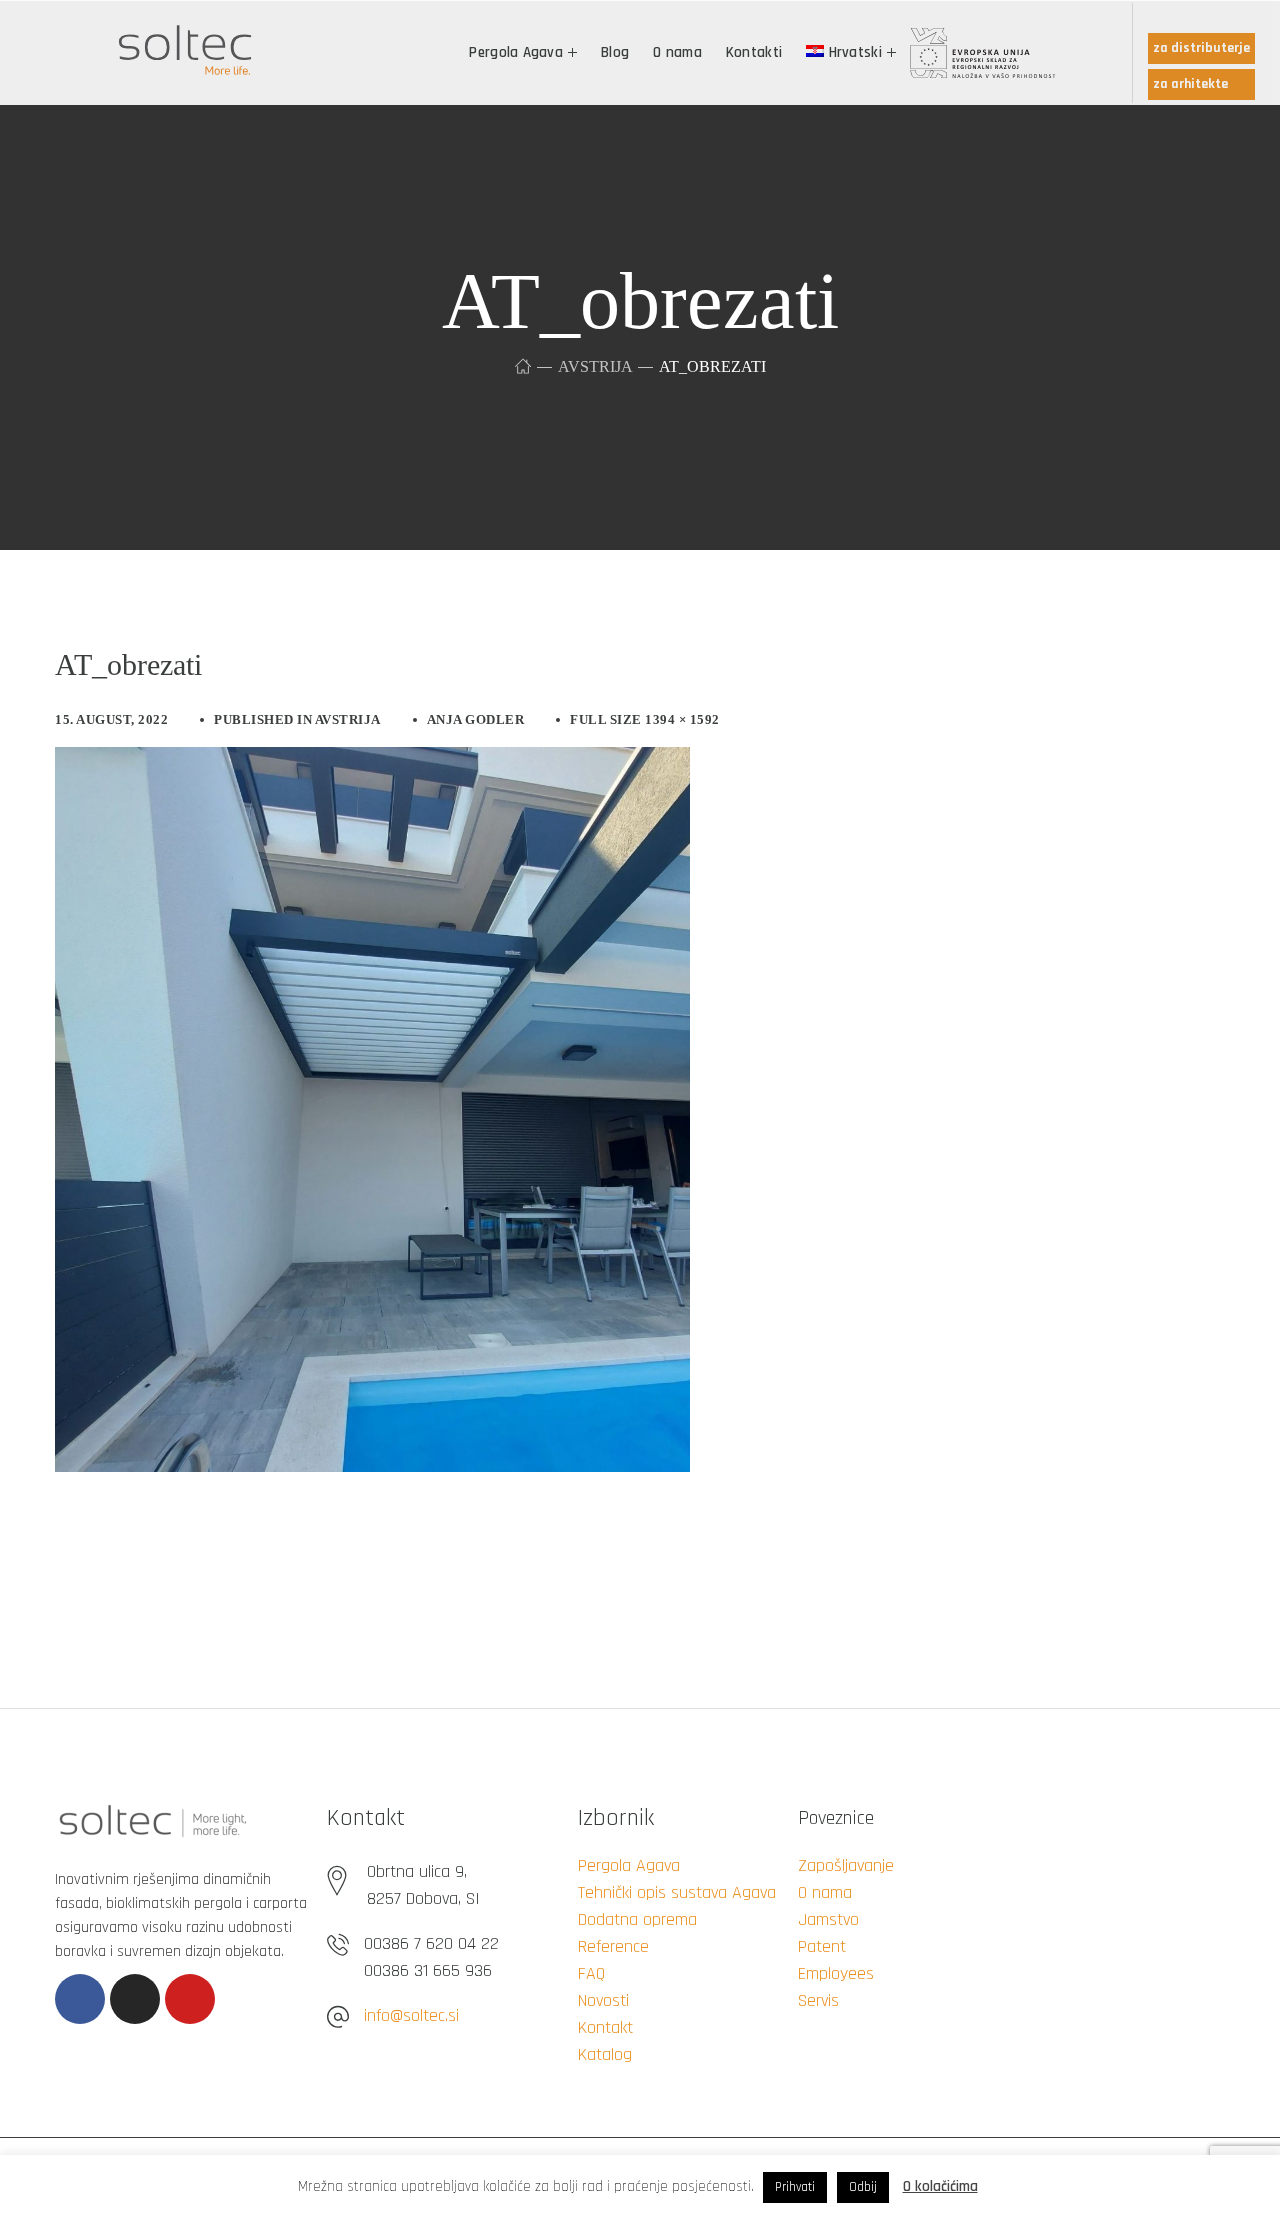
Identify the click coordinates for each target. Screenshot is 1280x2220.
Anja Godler (476, 719)
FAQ (591, 1973)
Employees (836, 1973)
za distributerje (1201, 48)
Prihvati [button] (795, 2187)
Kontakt (605, 2027)
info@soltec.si (411, 2015)
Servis (818, 2000)
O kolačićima (940, 2186)
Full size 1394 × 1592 (645, 719)
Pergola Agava (629, 1865)
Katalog (605, 2054)
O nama (825, 1892)
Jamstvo (828, 1919)
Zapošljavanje (846, 1865)
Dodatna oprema (637, 1919)
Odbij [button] (863, 2187)
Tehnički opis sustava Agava (677, 1892)
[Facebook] (80, 1999)
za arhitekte (1190, 84)
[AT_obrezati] (372, 762)
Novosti (603, 2000)
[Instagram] (135, 1999)
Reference (613, 1946)
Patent (822, 1946)
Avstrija (595, 366)
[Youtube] (190, 1999)
